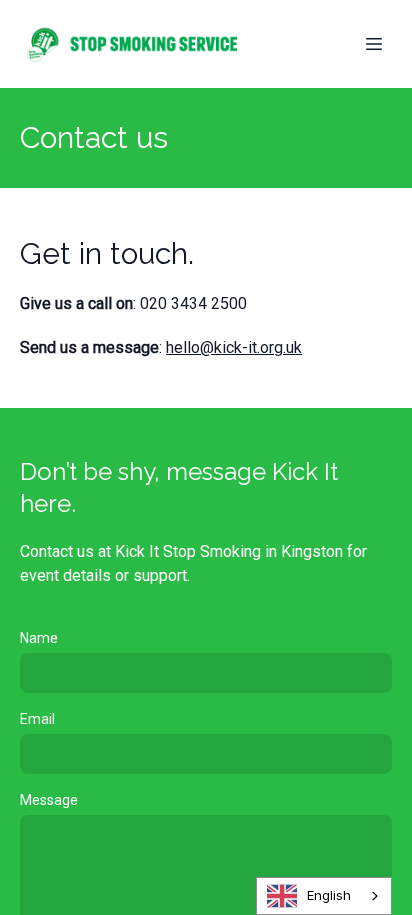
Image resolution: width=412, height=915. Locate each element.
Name (39, 638)
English (329, 895)
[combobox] (324, 896)
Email (37, 719)
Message (49, 800)
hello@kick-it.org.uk (234, 347)
